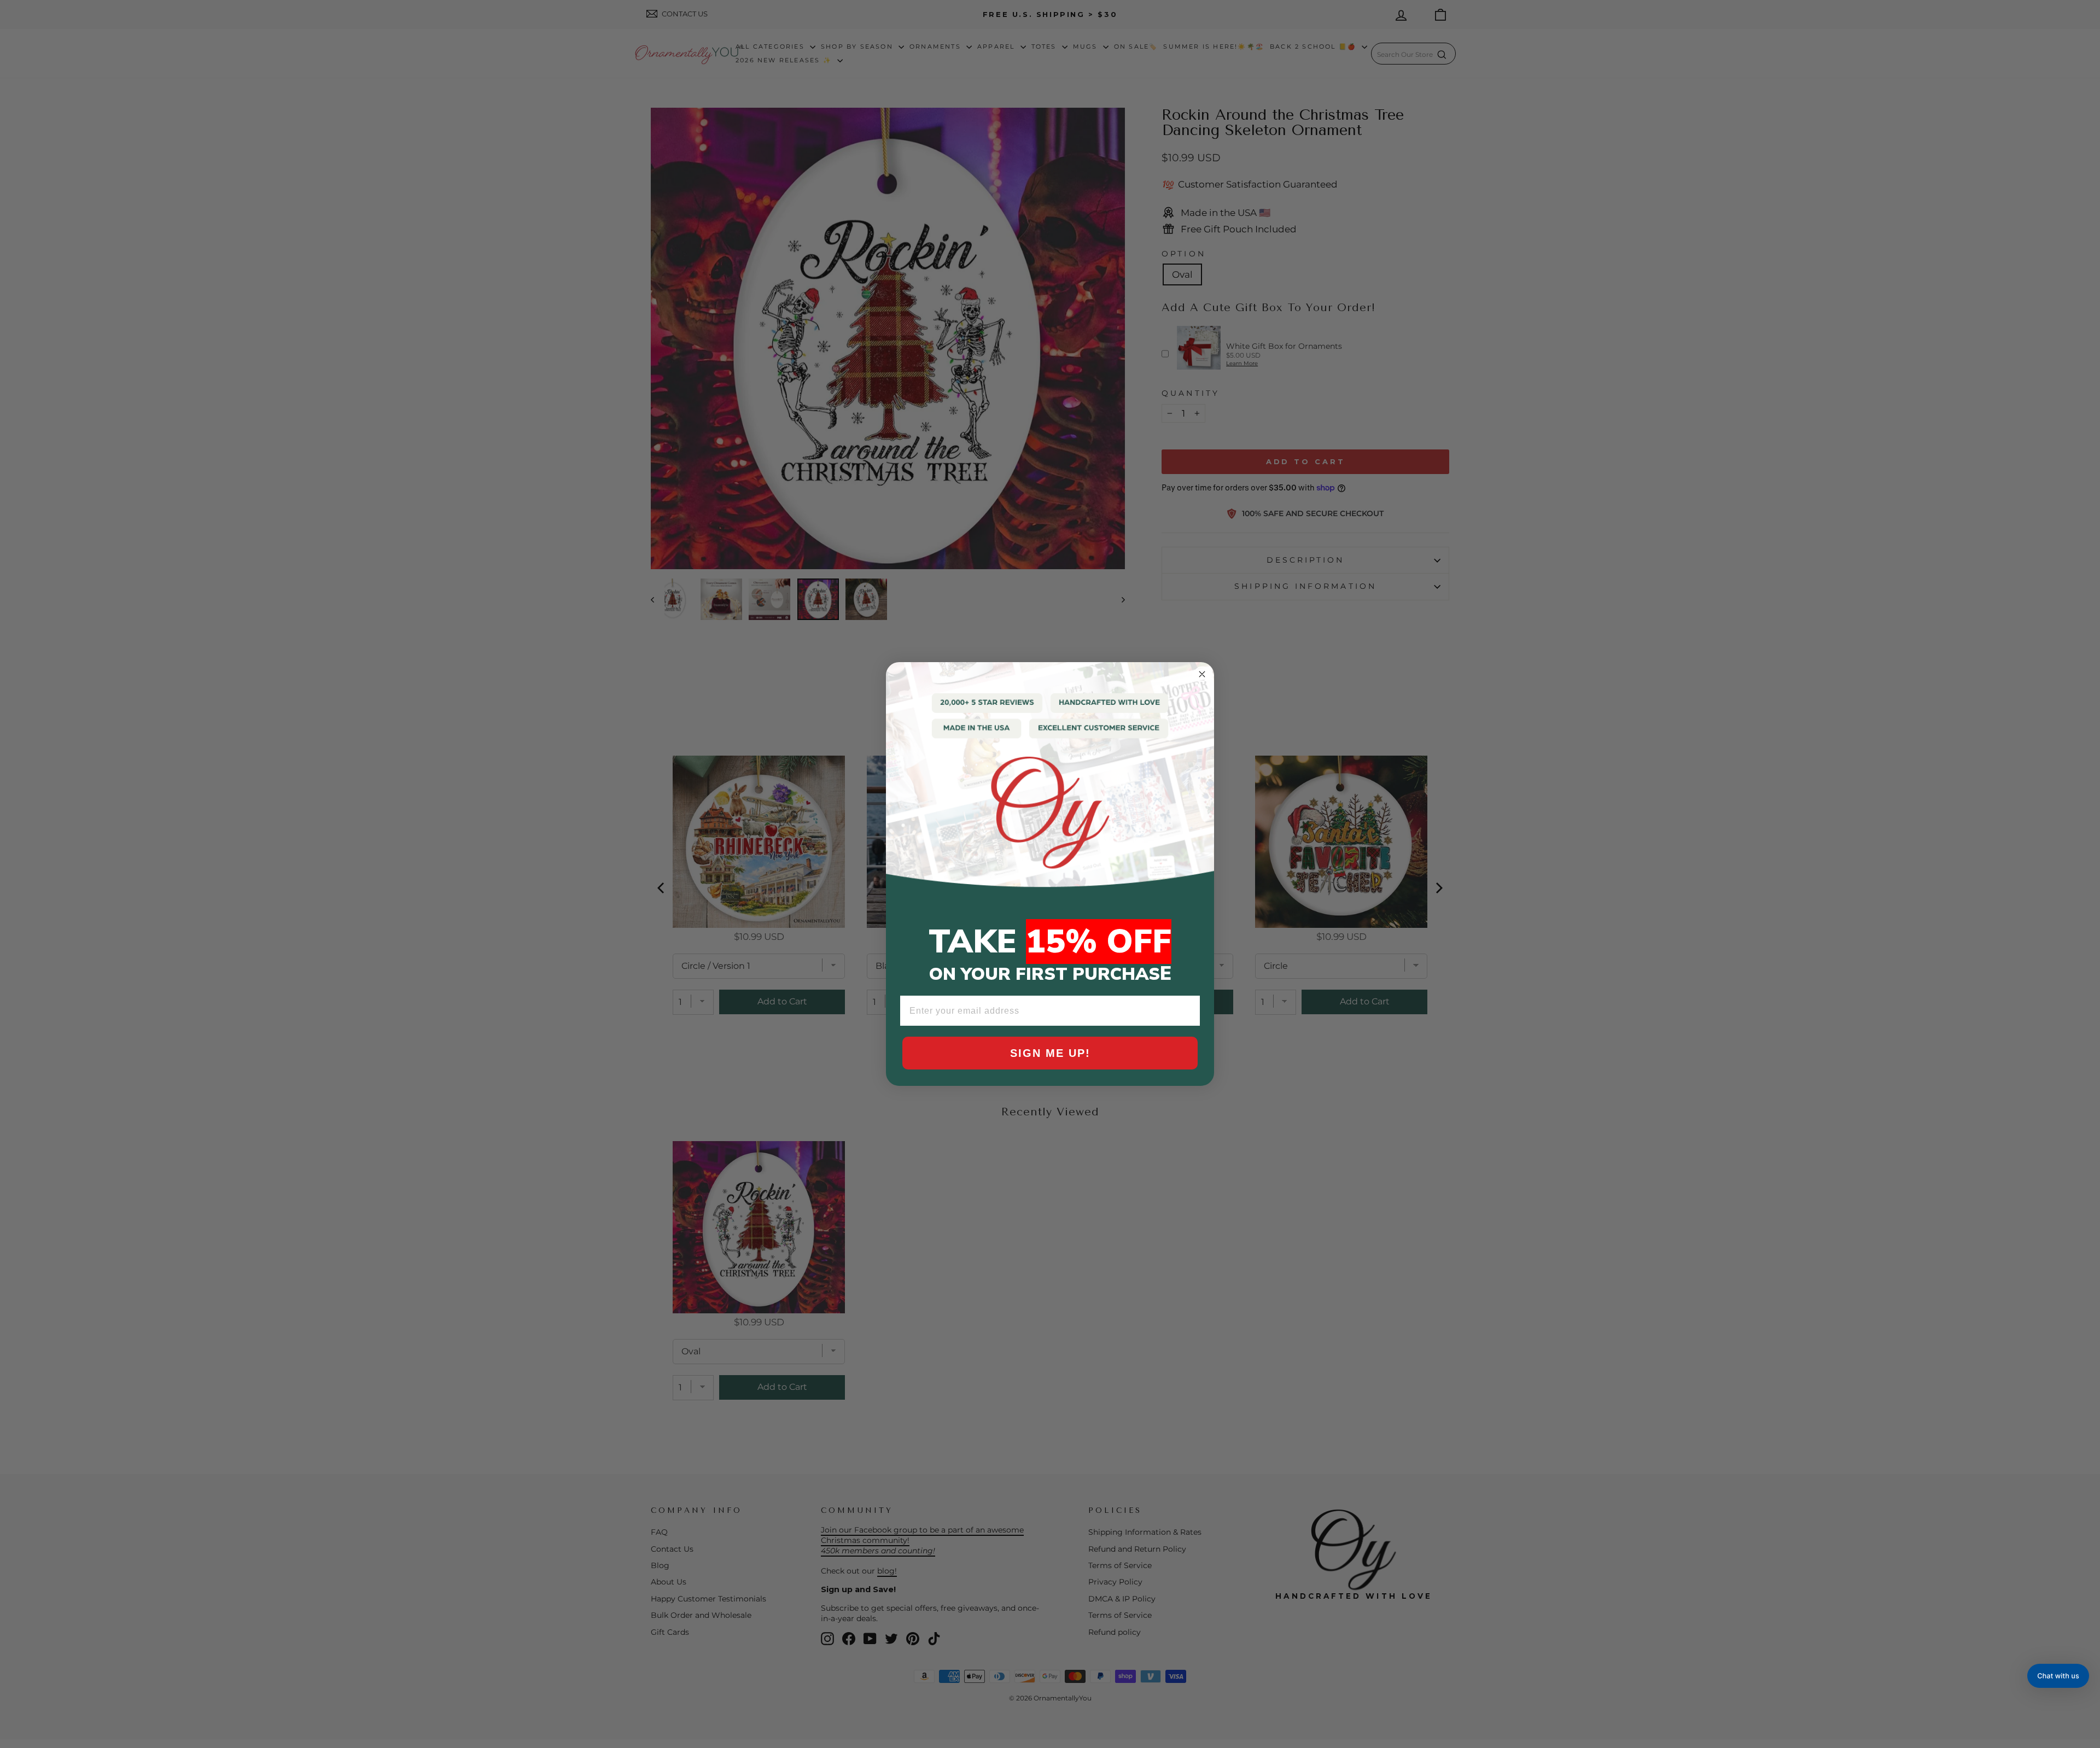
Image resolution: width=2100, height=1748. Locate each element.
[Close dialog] (1202, 674)
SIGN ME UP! (1050, 1053)
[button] (2058, 1676)
